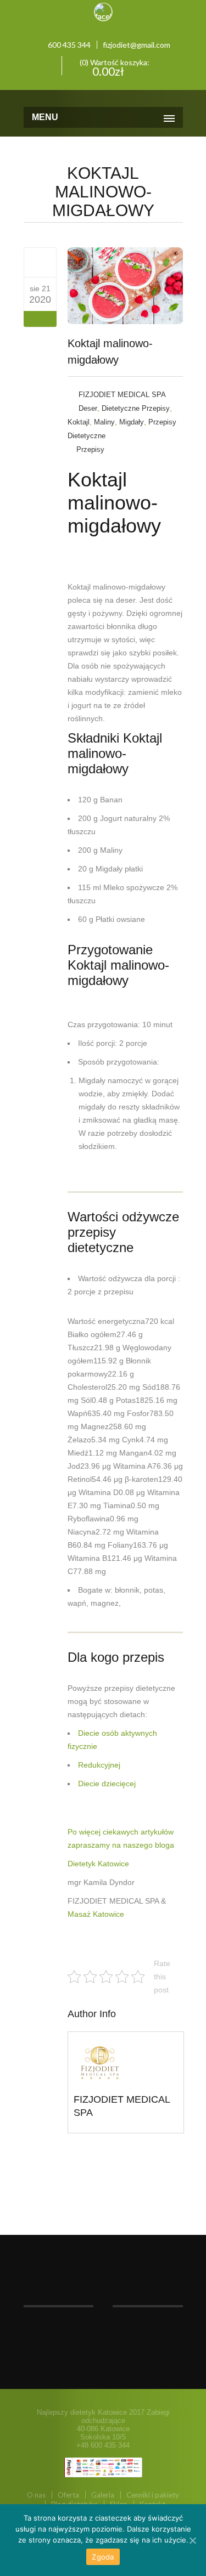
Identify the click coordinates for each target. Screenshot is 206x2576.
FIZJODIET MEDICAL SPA (122, 395)
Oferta (68, 2495)
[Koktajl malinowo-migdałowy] (40, 262)
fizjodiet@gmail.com (137, 45)
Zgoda (103, 2557)
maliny (104, 422)
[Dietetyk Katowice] (103, 97)
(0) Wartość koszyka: (114, 66)
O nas (36, 2495)
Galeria (103, 2495)
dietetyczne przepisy (136, 408)
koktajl (79, 422)
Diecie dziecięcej (107, 1784)
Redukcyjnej (99, 1765)
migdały (132, 422)
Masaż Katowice (96, 1914)
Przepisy (90, 449)
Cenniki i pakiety (153, 2495)
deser (88, 408)
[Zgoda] (192, 2540)
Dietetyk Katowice (98, 1864)
